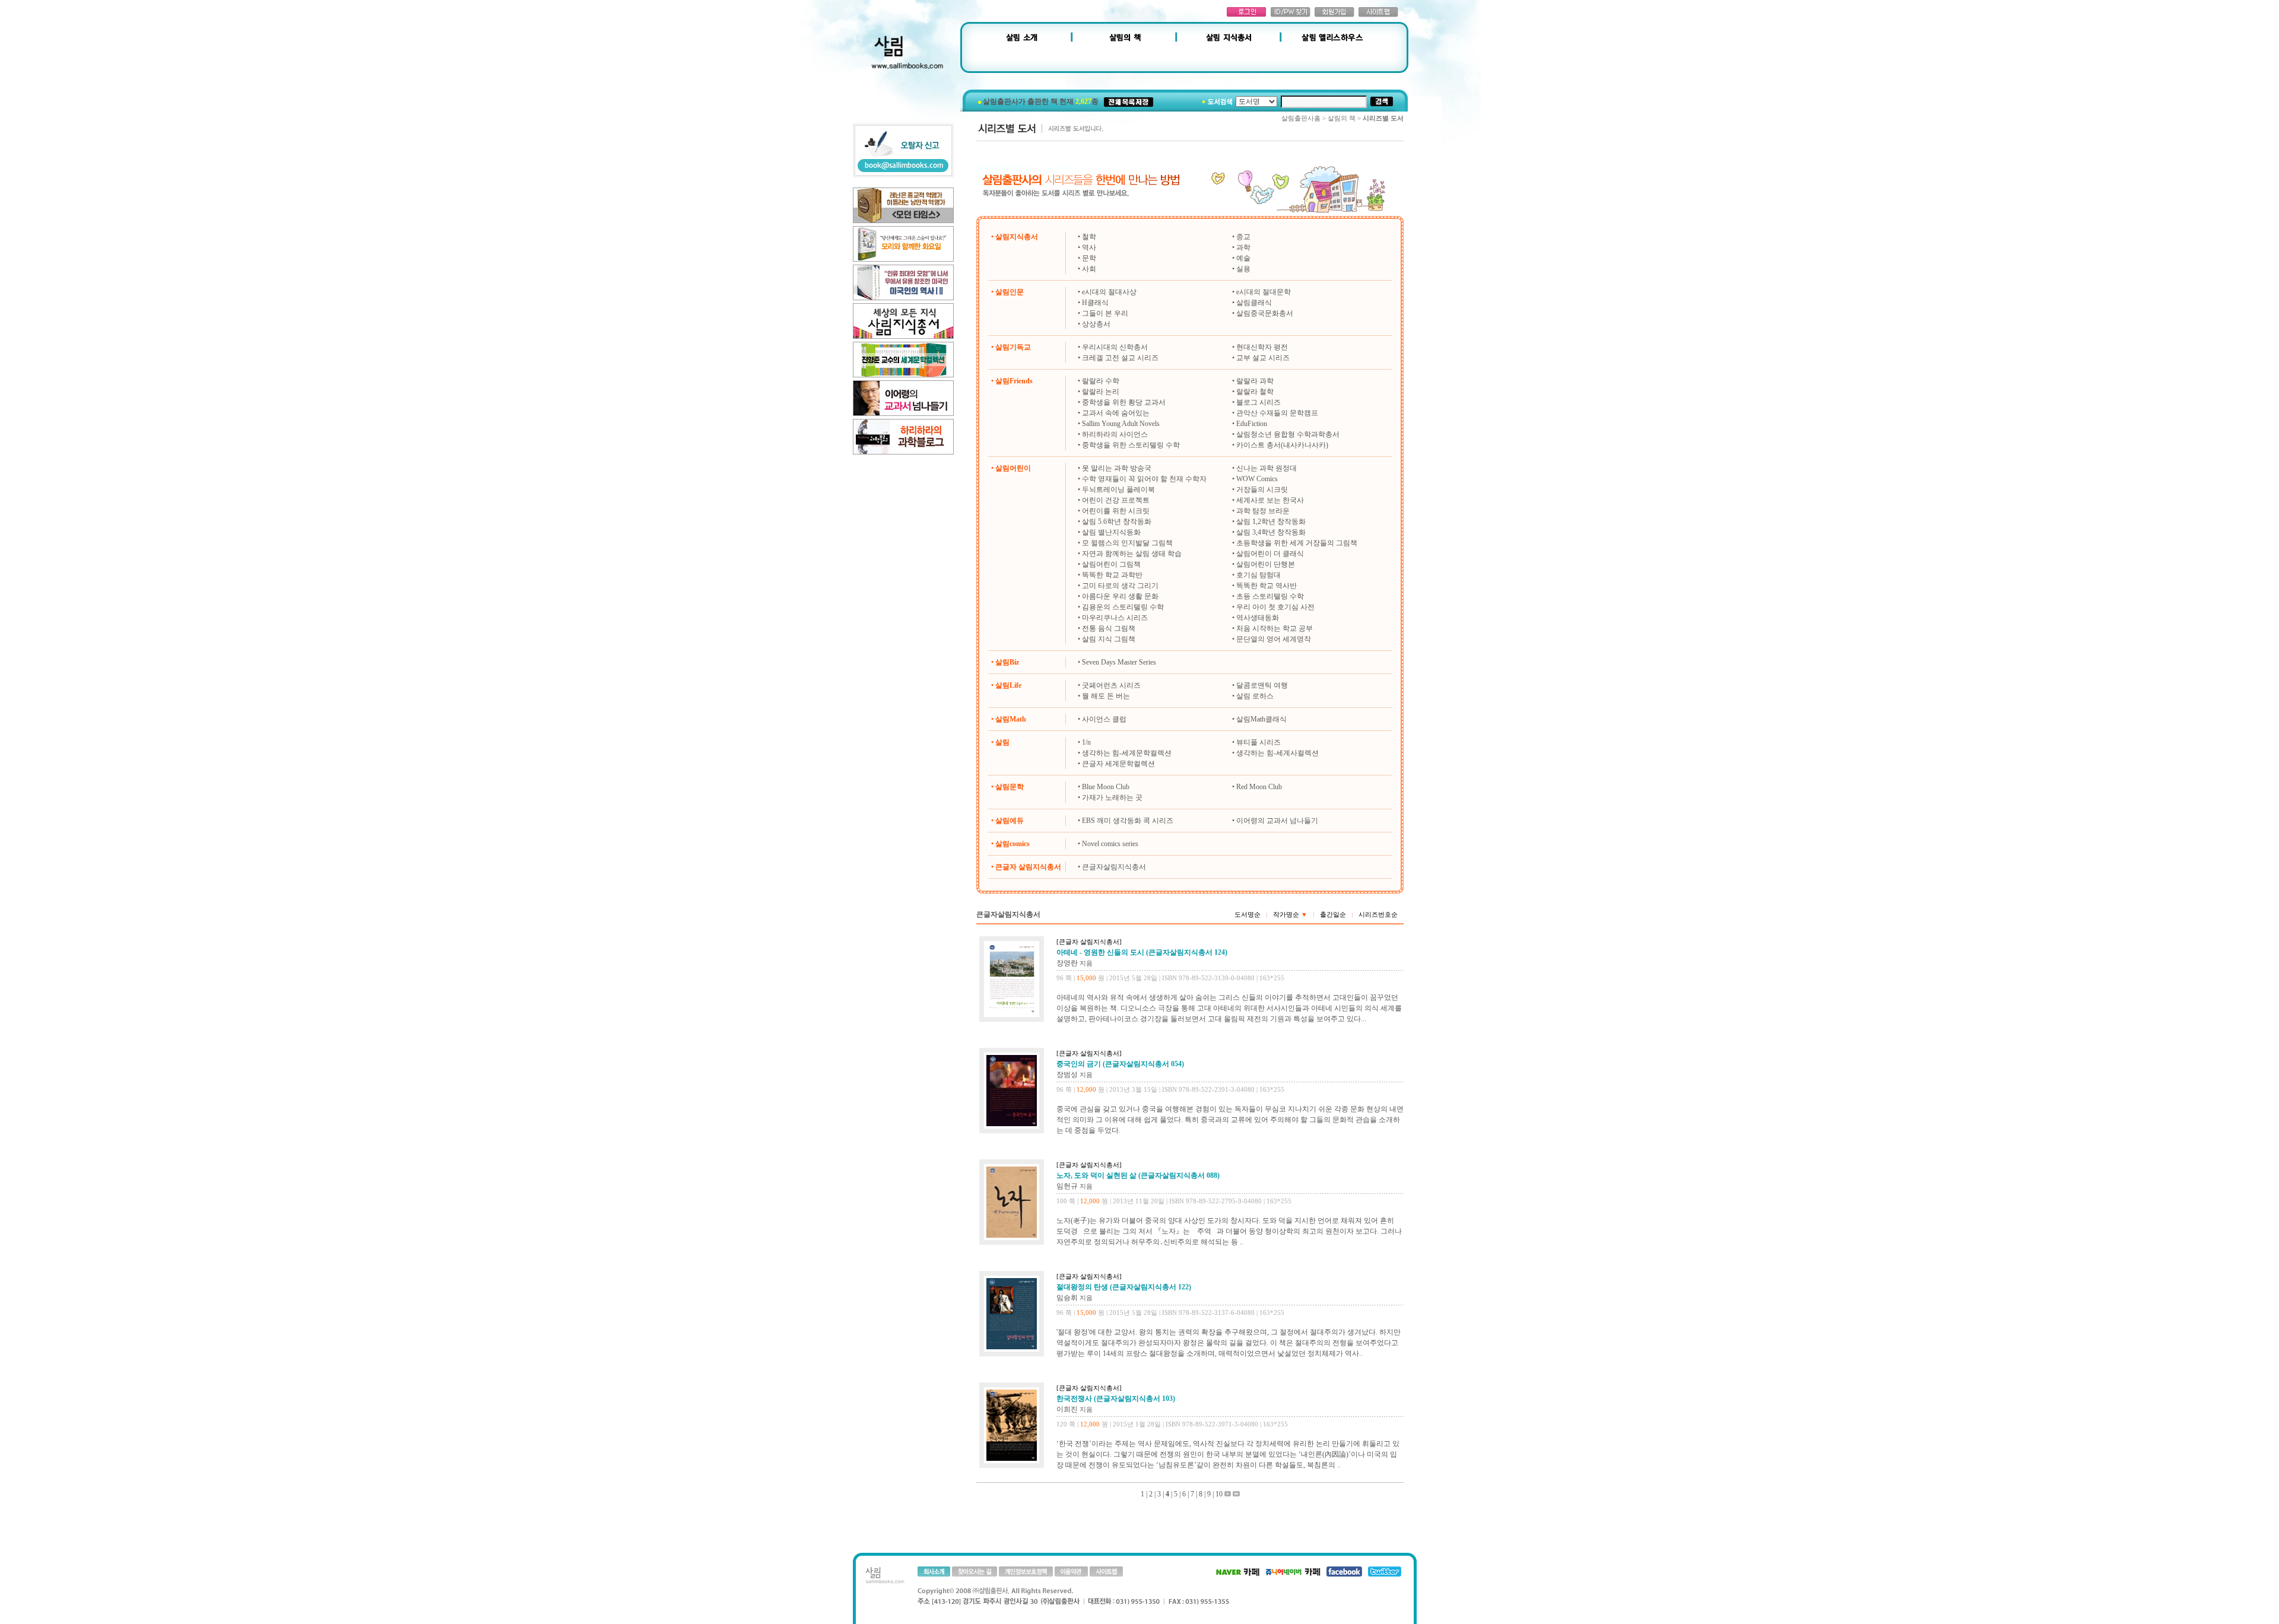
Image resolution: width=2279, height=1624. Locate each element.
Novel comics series (1110, 844)
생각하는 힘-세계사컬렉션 (1277, 753)
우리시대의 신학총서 (1115, 347)
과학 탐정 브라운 (1263, 511)
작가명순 (1290, 914)
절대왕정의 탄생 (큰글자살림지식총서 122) (1124, 1287)
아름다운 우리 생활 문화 (1120, 596)
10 (1219, 1494)
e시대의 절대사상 (1109, 292)
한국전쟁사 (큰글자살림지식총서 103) (1116, 1399)
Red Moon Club (1259, 787)
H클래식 (1095, 303)
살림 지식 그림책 (1109, 639)
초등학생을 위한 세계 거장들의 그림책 (1297, 543)
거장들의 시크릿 (1262, 490)
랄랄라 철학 (1255, 392)
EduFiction (1252, 424)
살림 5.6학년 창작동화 (1117, 522)
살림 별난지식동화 (1111, 532)
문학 (1089, 258)
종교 (1243, 237)
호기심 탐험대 (1258, 575)
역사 (1089, 247)
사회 (1089, 269)
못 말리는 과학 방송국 (1117, 468)
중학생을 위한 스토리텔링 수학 (1131, 445)
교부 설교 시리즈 (1263, 358)
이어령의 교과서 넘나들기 (1277, 821)
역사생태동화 (1258, 618)
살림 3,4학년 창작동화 (1271, 532)
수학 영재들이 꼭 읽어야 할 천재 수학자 (1144, 479)
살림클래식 (1254, 303)
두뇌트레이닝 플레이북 (1118, 490)
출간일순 (1333, 914)
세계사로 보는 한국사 (1270, 500)
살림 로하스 (1255, 696)
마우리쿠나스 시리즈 (1115, 618)
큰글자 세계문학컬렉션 (1118, 764)
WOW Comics (1257, 479)
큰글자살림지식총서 (1114, 867)
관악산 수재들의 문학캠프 (1277, 413)
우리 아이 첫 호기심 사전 (1275, 607)
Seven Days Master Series (1119, 662)
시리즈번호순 (1378, 914)
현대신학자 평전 (1262, 347)
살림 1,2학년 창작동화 (1271, 522)
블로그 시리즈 (1258, 402)
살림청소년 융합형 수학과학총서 (1288, 434)
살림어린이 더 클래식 (1270, 554)
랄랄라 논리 (1101, 392)
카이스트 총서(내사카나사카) (1282, 445)
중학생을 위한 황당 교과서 (1124, 402)
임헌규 (1067, 1186)
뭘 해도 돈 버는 (1106, 696)
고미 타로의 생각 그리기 (1120, 586)
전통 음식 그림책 (1109, 628)
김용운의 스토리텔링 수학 (1123, 607)
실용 (1243, 269)
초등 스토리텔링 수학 (1270, 596)
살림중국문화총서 (1265, 313)
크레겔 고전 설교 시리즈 (1120, 358)
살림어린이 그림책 (1111, 564)
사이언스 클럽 (1104, 719)
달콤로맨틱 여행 (1262, 685)
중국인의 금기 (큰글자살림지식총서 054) (1120, 1064)
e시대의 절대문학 (1264, 292)
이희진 (1067, 1409)
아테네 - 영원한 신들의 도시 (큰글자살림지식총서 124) (1142, 952)
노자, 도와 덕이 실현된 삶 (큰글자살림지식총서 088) (1138, 1175)
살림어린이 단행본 (1266, 564)
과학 (1243, 247)
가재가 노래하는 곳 (1112, 797)
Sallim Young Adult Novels (1121, 424)
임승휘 (1067, 1298)
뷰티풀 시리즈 (1258, 742)
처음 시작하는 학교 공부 (1275, 628)
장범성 (1067, 1075)
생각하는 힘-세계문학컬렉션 (1127, 753)
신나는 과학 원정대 (1267, 468)
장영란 (1067, 963)
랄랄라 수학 (1101, 381)
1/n (1086, 742)
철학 (1089, 237)
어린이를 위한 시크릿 (1116, 511)
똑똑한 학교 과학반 (1112, 575)
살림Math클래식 (1261, 719)
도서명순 (1248, 914)
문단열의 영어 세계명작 (1274, 639)
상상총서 (1096, 324)
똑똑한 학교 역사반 (1267, 586)
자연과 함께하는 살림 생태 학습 (1132, 554)
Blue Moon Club (1106, 787)
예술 (1243, 258)
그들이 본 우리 (1105, 313)
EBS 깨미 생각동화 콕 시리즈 (1128, 821)
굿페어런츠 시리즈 (1111, 685)
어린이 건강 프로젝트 (1116, 500)
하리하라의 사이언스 (1115, 434)
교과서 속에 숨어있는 (1116, 413)
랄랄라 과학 (1255, 381)
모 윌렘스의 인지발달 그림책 (1127, 543)
